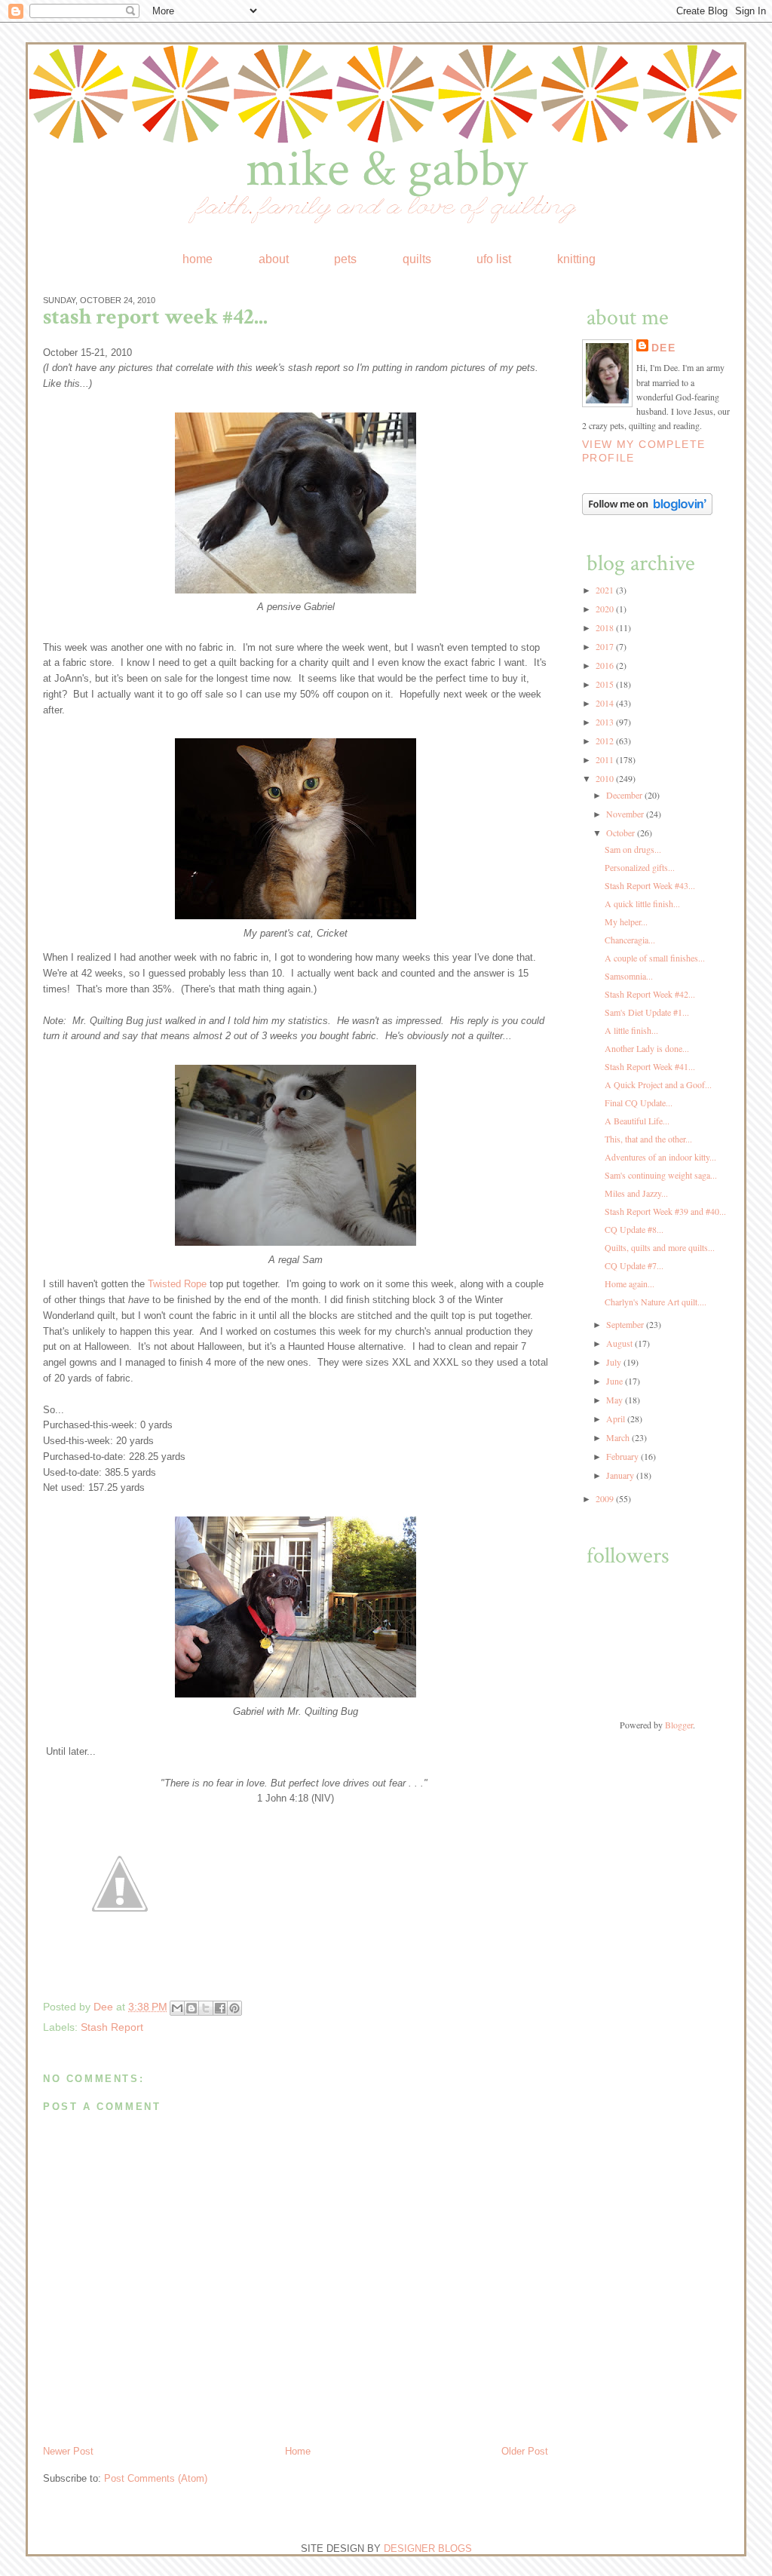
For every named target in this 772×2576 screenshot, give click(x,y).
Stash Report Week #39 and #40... (665, 1211)
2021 (606, 590)
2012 (606, 741)
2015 (606, 684)
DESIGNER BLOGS (428, 2548)
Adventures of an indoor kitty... (660, 1157)
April (617, 1418)
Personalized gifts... (640, 867)
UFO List (494, 259)
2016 (606, 665)
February (623, 1456)
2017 (606, 646)
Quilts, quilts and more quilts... (660, 1247)
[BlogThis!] (191, 2008)
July (615, 1362)
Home (198, 259)
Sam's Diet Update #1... (647, 1012)
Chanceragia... (630, 940)
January (621, 1475)
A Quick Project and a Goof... (658, 1084)
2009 (606, 1498)
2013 (606, 722)
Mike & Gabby (386, 169)
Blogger (679, 1725)
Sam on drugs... (633, 849)
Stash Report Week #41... (650, 1066)
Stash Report (112, 2027)
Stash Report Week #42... (650, 994)
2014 (606, 703)
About (274, 259)
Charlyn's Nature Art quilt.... (656, 1302)
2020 (606, 609)
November (626, 814)
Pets (345, 259)
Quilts (417, 259)
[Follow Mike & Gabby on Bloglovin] (647, 511)
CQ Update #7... (634, 1265)
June (616, 1381)
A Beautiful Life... (637, 1121)
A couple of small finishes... (655, 958)
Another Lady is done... (647, 1048)
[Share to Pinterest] (234, 2008)
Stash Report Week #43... (650, 885)
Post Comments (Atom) (156, 2478)
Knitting (576, 259)
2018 (606, 627)
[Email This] (177, 2008)
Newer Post (68, 2451)
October (622, 833)
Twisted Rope (177, 1284)
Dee (105, 2007)
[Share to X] (206, 2008)
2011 (606, 759)
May (616, 1400)
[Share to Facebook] (220, 2008)
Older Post (525, 2451)
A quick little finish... (642, 903)
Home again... (630, 1283)
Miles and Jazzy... (636, 1193)
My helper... (626, 922)
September (626, 1324)
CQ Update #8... (634, 1229)
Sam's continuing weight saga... (661, 1175)
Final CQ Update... (639, 1102)
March (619, 1437)
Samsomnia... (629, 976)
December (625, 795)
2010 (606, 778)
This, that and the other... (648, 1139)
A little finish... (631, 1030)
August (620, 1343)
